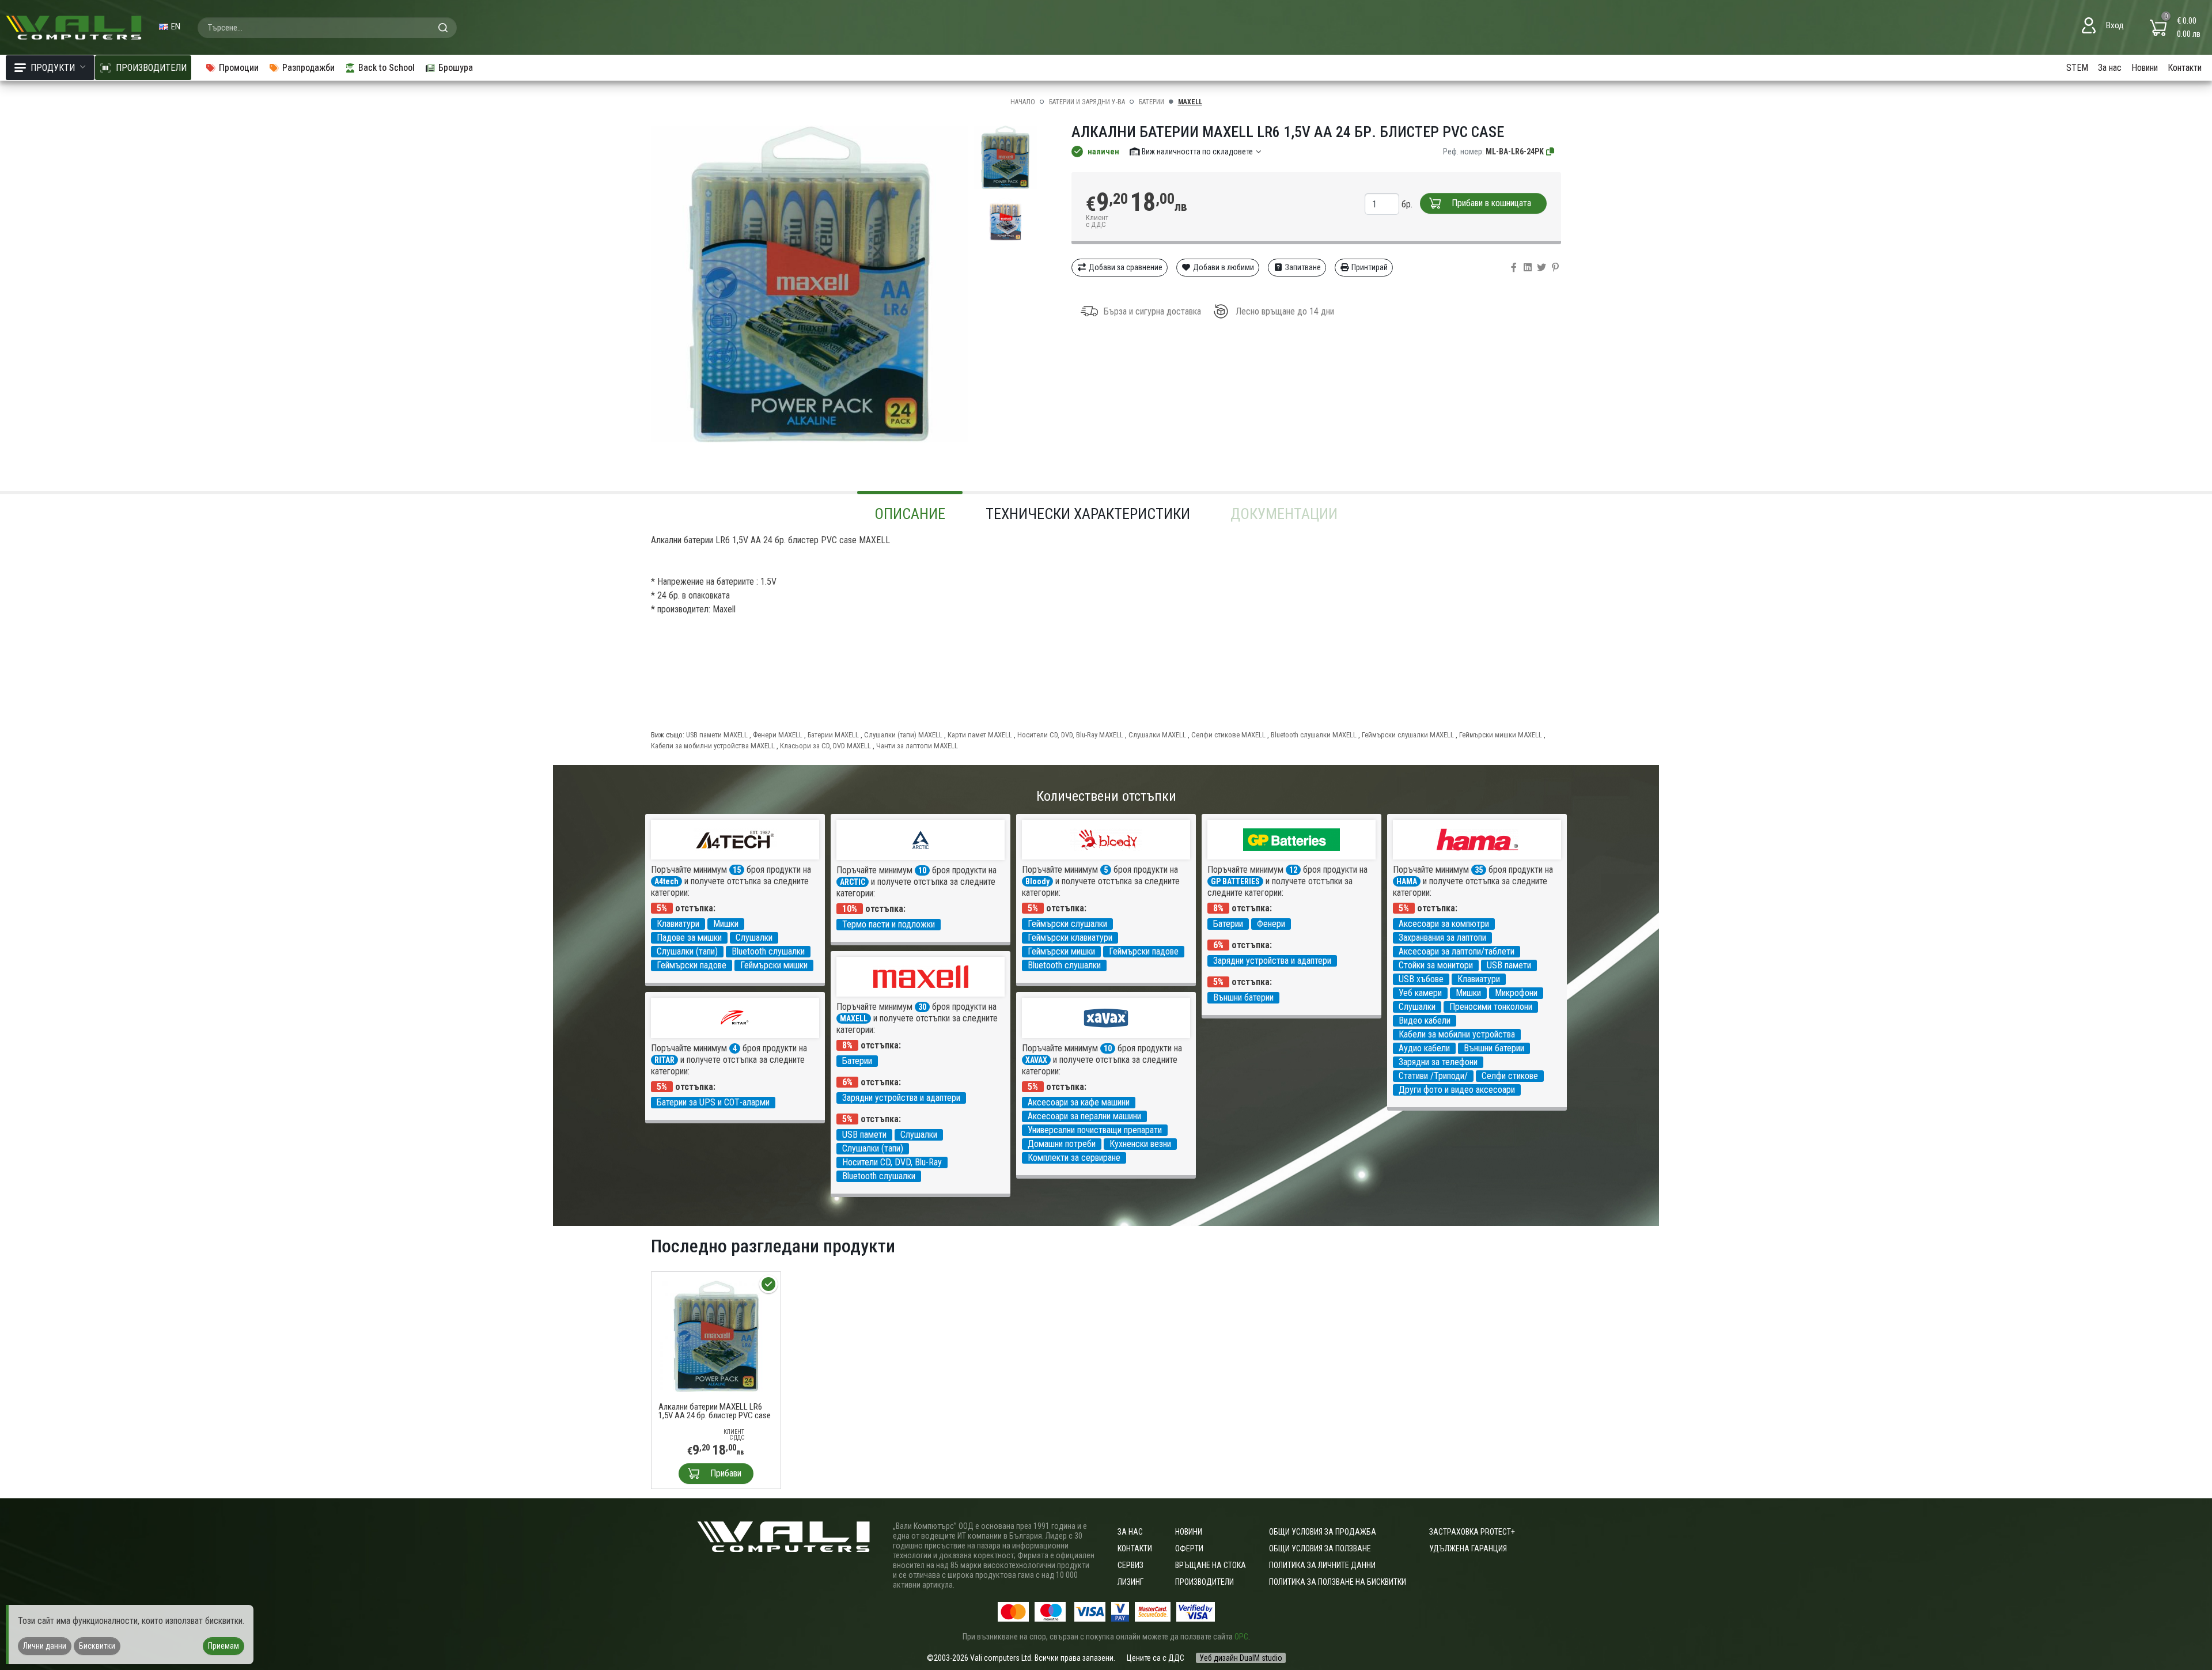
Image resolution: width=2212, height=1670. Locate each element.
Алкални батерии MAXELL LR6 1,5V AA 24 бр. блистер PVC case (715, 1411)
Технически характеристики (1088, 514)
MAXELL (1190, 102)
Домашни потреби (1062, 1144)
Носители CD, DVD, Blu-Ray (892, 1162)
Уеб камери (1420, 993)
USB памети (1509, 965)
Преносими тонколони (1491, 1007)
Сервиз (1130, 1565)
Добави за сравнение (1125, 267)
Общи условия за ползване (1320, 1548)
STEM (2077, 68)
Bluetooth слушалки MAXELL (1314, 735)
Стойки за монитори (1436, 965)
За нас (2110, 68)
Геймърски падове (692, 965)
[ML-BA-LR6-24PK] (1551, 152)
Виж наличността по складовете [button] (1197, 152)
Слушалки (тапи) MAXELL (903, 735)
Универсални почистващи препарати (1095, 1130)
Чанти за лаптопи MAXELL (917, 746)
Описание (910, 514)
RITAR (664, 1060)
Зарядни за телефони (1438, 1062)
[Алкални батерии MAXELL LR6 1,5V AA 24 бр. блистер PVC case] (716, 1336)
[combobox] (327, 28)
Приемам (224, 1646)
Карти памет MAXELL (980, 735)
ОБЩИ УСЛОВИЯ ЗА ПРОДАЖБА (1323, 1532)
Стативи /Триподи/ (1433, 1076)
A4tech (666, 881)
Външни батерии (1243, 997)
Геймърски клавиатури (1070, 938)
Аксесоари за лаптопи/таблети (1457, 951)
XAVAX (1036, 1060)
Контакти (2185, 68)
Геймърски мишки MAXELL (1501, 735)
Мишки (726, 924)
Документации (1284, 514)
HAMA (1407, 881)
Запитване (1302, 267)
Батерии (1152, 102)
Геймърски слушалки (1067, 924)
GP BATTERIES (1235, 881)
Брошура (456, 68)
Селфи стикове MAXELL (1228, 735)
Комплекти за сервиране (1074, 1158)
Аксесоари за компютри (1444, 924)
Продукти (53, 68)
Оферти (1189, 1548)
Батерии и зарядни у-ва (1087, 102)
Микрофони (1516, 993)
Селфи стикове (1510, 1076)
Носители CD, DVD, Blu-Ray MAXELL (1070, 735)
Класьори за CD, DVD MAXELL (825, 746)
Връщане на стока (1211, 1565)
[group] (809, 284)
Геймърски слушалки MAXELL (1408, 735)
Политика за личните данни (1322, 1565)
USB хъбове (1421, 979)
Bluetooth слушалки (768, 951)
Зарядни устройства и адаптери (1272, 961)
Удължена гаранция (1468, 1548)
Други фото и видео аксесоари (1457, 1090)
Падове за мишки (689, 938)
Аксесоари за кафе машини (1079, 1102)
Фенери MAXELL (778, 735)
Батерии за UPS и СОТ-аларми (713, 1102)
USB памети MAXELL (717, 735)
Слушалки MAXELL (1157, 735)
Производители (1205, 1582)
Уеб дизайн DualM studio (1241, 1658)
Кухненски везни (1140, 1144)
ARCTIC (853, 882)
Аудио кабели (1424, 1048)
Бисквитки (97, 1646)
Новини (2145, 68)
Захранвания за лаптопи (1442, 938)
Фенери (1271, 924)
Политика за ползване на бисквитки (1338, 1582)
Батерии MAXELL (833, 735)
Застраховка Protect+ (1472, 1532)
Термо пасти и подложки (889, 924)
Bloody (1037, 881)
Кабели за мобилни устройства (1457, 1034)
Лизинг (1130, 1582)
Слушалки (754, 938)
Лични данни (45, 1646)
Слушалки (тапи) (687, 951)
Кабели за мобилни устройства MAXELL (713, 746)
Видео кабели (1425, 1020)
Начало (1023, 102)
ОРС (1241, 1637)
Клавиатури (678, 924)
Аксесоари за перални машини (1084, 1116)
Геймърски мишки (774, 965)
